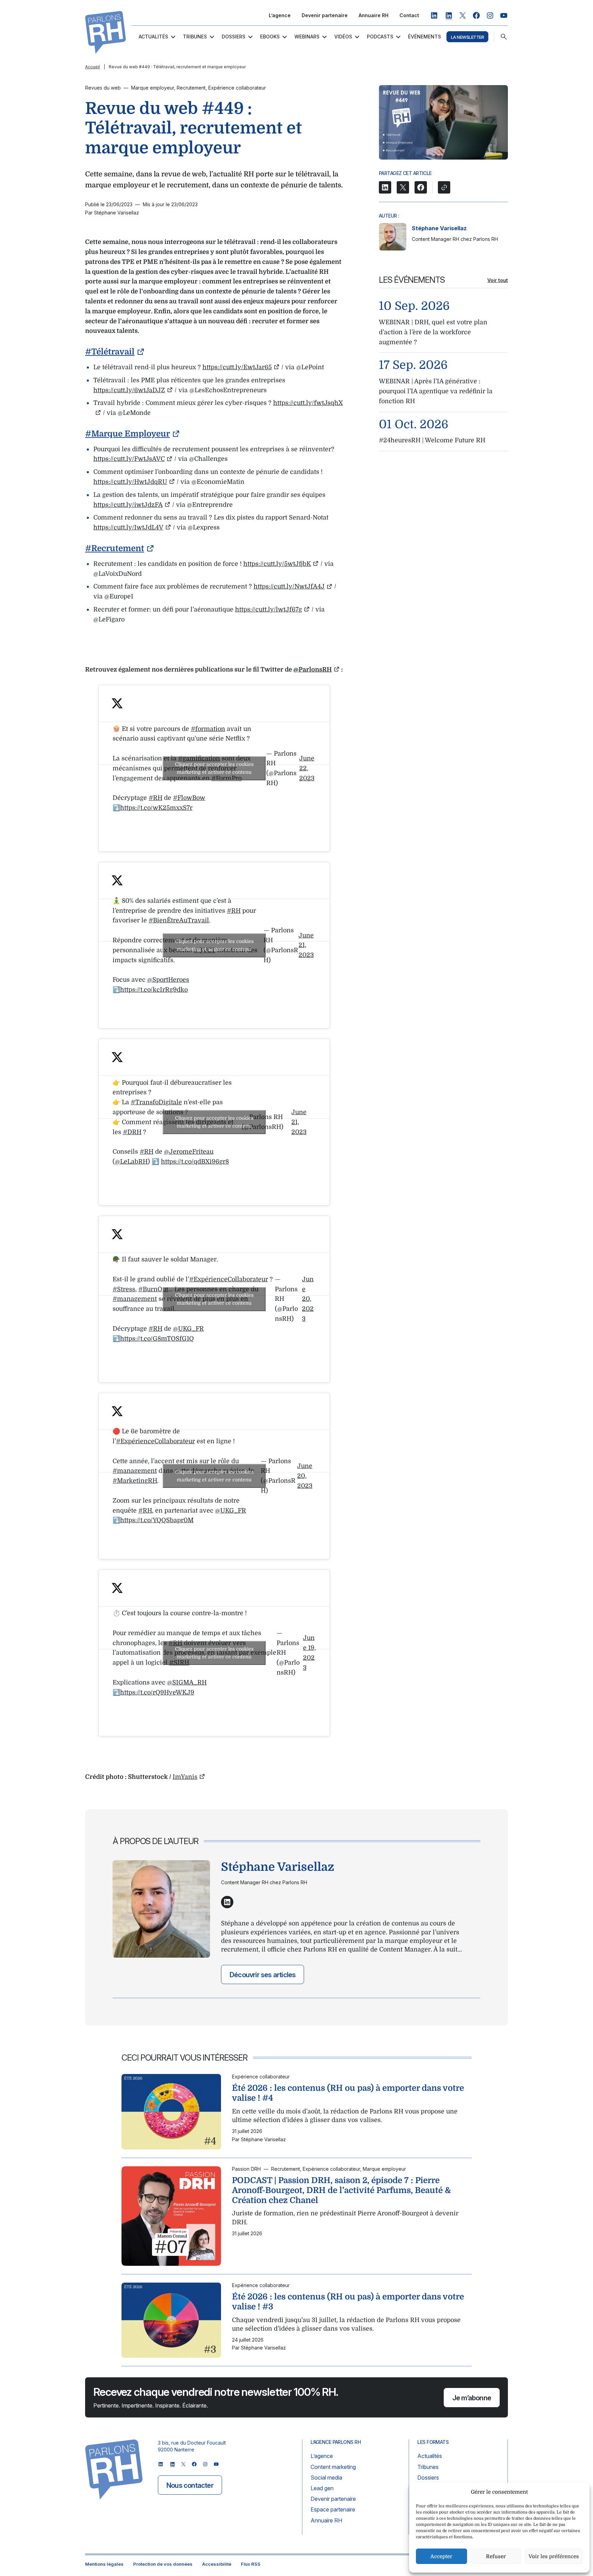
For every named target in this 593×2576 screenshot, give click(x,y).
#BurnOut (153, 1289)
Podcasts (380, 37)
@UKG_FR (188, 1329)
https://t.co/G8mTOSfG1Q (157, 1339)
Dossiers (234, 37)
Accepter (441, 2556)
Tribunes (195, 37)
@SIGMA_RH (187, 1682)
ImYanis (185, 1777)
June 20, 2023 (308, 1299)
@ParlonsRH (313, 669)
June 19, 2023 (309, 1653)
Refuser (496, 2556)
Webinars (307, 37)
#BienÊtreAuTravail (179, 920)
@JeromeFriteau (189, 1152)
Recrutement (191, 88)
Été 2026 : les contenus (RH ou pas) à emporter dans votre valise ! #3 (348, 2302)
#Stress (124, 1289)
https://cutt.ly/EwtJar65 (237, 367)
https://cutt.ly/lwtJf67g (269, 609)
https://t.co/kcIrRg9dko (154, 990)
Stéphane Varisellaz (439, 228)
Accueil (92, 67)
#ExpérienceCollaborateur (229, 1279)
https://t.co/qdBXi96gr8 (195, 1162)
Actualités (153, 37)
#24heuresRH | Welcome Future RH (432, 440)
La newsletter (467, 37)
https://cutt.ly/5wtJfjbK (277, 564)
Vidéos (343, 37)
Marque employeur (153, 88)
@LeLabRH (131, 1162)
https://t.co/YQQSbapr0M (157, 1520)
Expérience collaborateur (237, 88)
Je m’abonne (472, 2398)
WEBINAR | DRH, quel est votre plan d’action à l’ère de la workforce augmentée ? (433, 332)
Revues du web (103, 88)
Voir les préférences (554, 2556)
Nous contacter (190, 2485)
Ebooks (270, 37)
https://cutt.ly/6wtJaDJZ (129, 390)
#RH (155, 798)
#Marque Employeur (127, 434)
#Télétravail (110, 352)
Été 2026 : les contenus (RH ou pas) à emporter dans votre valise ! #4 (348, 2093)
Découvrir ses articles (263, 1975)
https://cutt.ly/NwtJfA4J (289, 586)
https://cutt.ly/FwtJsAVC (129, 459)
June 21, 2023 (306, 945)
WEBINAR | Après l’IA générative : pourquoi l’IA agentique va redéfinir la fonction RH (436, 391)
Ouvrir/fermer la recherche (504, 37)
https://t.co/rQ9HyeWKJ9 (157, 1692)
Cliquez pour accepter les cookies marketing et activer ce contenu (214, 768)
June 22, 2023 (307, 768)
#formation (208, 729)
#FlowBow (189, 798)
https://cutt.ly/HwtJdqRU (130, 482)
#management (135, 1299)
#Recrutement (115, 548)
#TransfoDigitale (156, 1102)
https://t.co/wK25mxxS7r (156, 808)
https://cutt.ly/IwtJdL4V (128, 527)
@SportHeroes (168, 980)
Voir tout (498, 280)
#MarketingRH (135, 1481)
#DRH (132, 1132)
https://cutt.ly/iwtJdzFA (128, 505)
